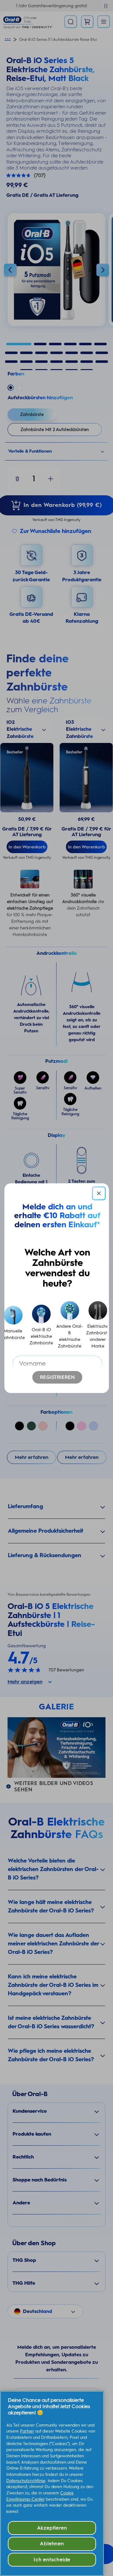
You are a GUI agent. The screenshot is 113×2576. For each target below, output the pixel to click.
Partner (27, 2431)
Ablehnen (52, 2544)
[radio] (41, 1325)
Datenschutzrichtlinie (26, 2481)
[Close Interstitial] (99, 1193)
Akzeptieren (52, 2528)
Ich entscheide (52, 2560)
